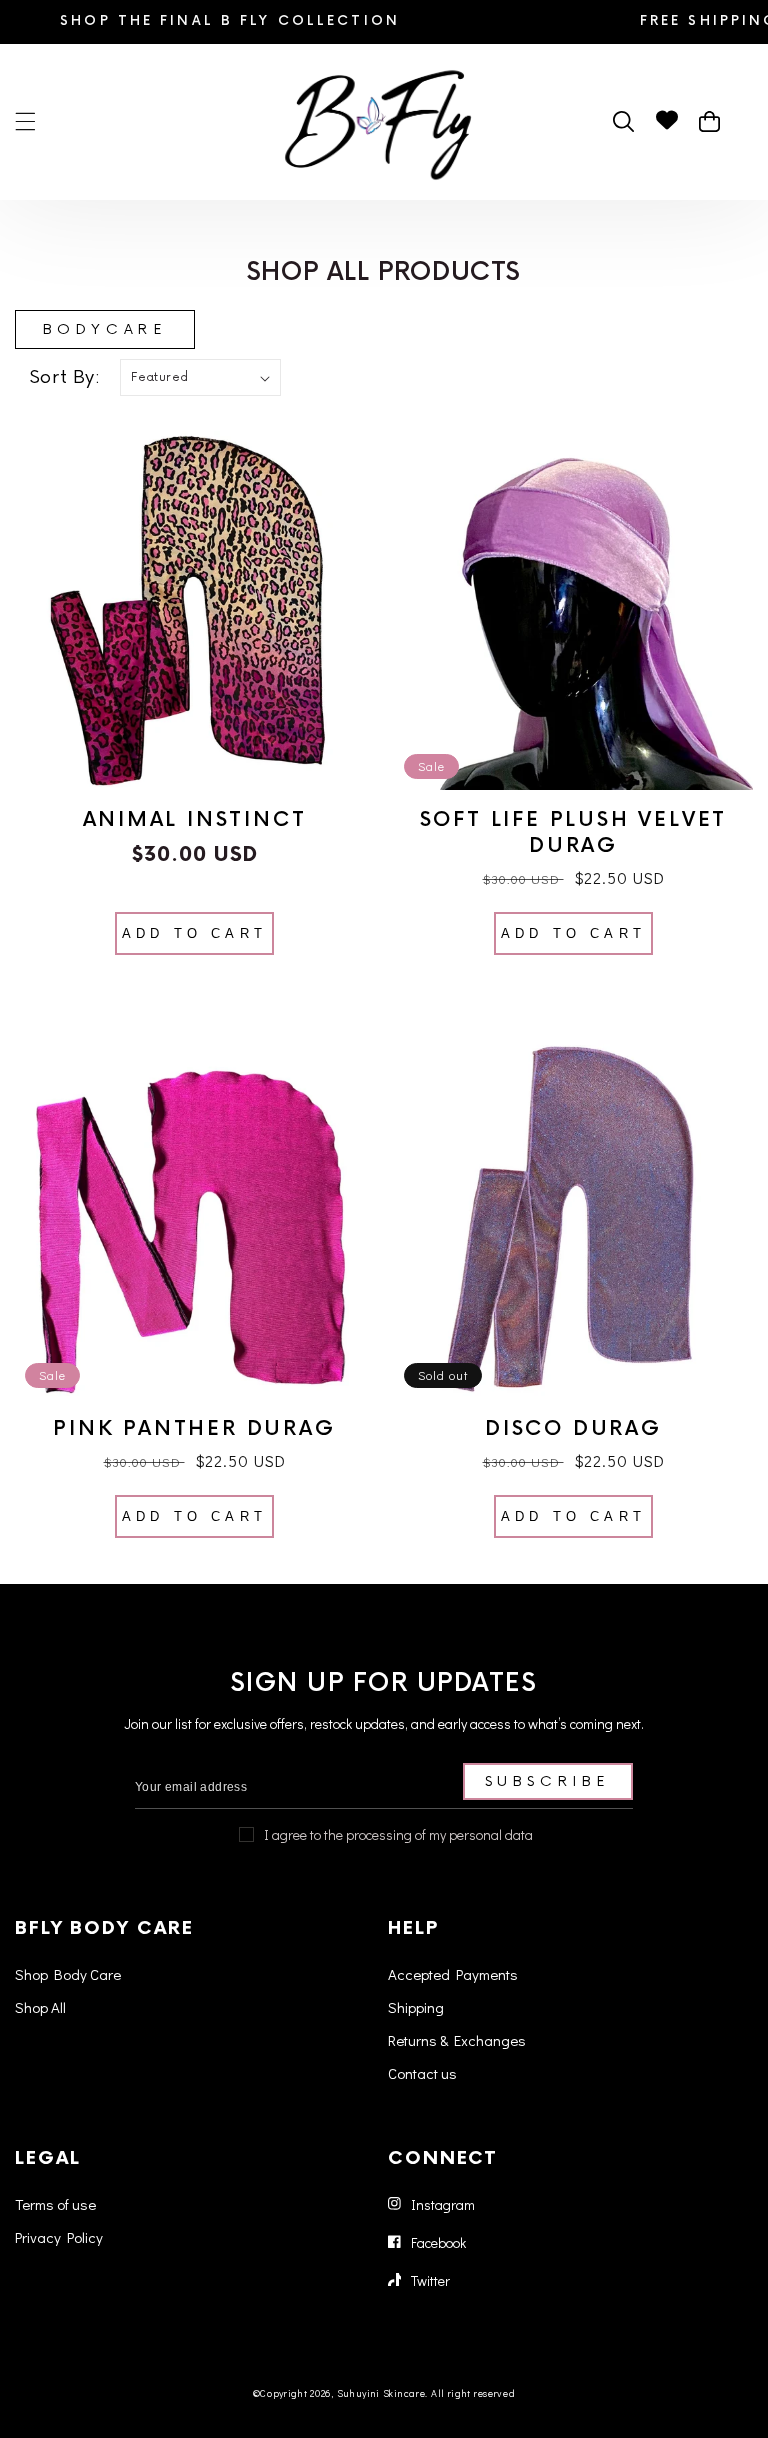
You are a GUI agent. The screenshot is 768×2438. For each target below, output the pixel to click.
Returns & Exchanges (457, 2040)
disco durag (573, 1429)
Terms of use (55, 2204)
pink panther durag (194, 1429)
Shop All (40, 2007)
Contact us (422, 2073)
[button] (25, 122)
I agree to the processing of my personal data (398, 1834)
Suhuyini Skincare (381, 2393)
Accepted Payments (453, 1974)
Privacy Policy (59, 2237)
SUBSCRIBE (548, 1781)
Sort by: (65, 377)
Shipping (416, 2007)
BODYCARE (105, 329)
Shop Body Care (68, 1974)
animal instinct (195, 820)
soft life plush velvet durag (574, 833)
